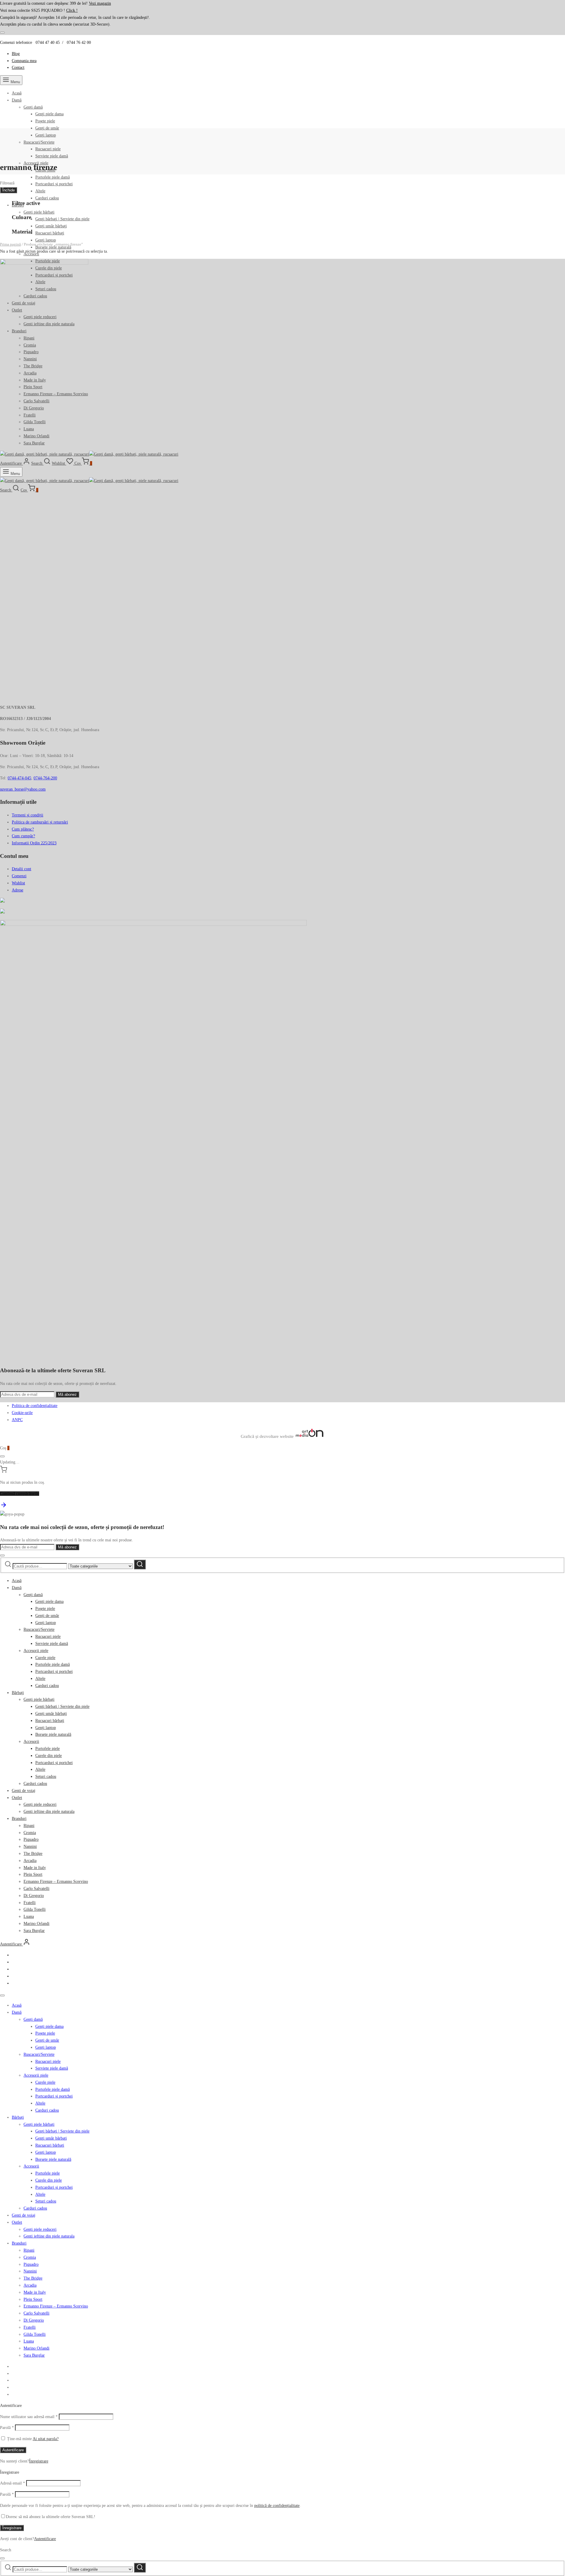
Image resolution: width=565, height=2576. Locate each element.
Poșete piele (45, 121)
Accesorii (31, 1741)
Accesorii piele (36, 1651)
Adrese (18, 890)
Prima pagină (10, 244)
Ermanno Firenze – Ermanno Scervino (56, 1881)
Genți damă (33, 107)
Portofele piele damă (53, 177)
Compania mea (24, 61)
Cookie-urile (22, 1413)
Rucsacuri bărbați (50, 233)
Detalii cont (21, 869)
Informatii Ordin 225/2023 (34, 843)
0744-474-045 (19, 778)
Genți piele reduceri (40, 1804)
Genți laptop (46, 135)
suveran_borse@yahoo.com (23, 789)
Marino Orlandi (36, 1924)
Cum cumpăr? (23, 836)
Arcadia (30, 1861)
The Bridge (33, 1854)
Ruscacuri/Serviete (39, 142)
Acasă (17, 93)
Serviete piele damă (52, 156)
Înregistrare (39, 2461)
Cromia (30, 1833)
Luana (29, 1916)
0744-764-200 (45, 778)
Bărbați (18, 1693)
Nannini (30, 1846)
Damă (17, 100)
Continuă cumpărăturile (20, 1494)
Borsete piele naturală (53, 1734)
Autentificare (13, 2450)
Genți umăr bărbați (51, 226)
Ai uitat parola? (46, 2439)
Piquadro (31, 1839)
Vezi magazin (100, 3)
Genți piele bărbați (39, 212)
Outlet (17, 1798)
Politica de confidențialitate (35, 1406)
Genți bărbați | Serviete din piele (62, 219)
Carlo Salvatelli (36, 1889)
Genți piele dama (49, 114)
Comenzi (19, 876)
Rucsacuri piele (48, 149)
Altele (40, 191)
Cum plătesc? (23, 829)
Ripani (29, 1826)
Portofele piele (48, 1749)
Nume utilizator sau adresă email (29, 2417)
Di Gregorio (34, 1896)
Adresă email (13, 2483)
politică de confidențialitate (277, 2506)
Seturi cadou (46, 1776)
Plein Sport (33, 1874)
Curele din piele (49, 1756)
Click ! (72, 10)
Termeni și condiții (28, 815)
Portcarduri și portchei (54, 184)
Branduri (19, 1819)
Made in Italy (35, 1868)
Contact (18, 67)
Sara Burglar (34, 1931)
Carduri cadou (47, 198)
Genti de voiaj (24, 1791)
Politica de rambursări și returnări (40, 822)
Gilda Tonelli (35, 1909)
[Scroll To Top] (4, 1507)
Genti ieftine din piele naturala (49, 1811)
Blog (16, 54)
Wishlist (18, 883)
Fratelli (30, 1903)
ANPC (17, 1420)
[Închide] (2, 33)
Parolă (7, 2428)
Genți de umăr (47, 128)
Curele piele (45, 1658)
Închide (9, 190)
